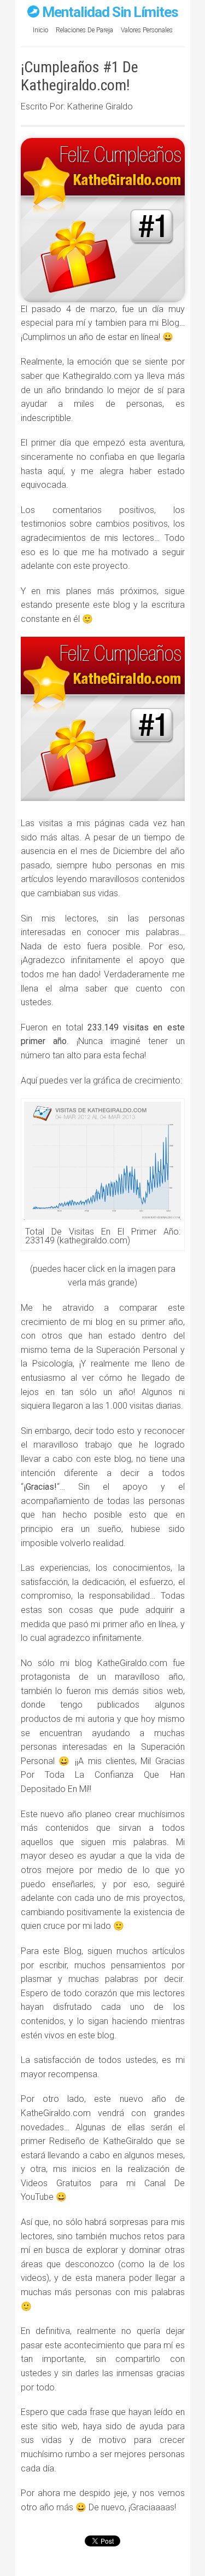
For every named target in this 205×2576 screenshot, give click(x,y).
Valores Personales (147, 30)
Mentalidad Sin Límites (110, 12)
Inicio (40, 30)
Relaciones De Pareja (84, 30)
